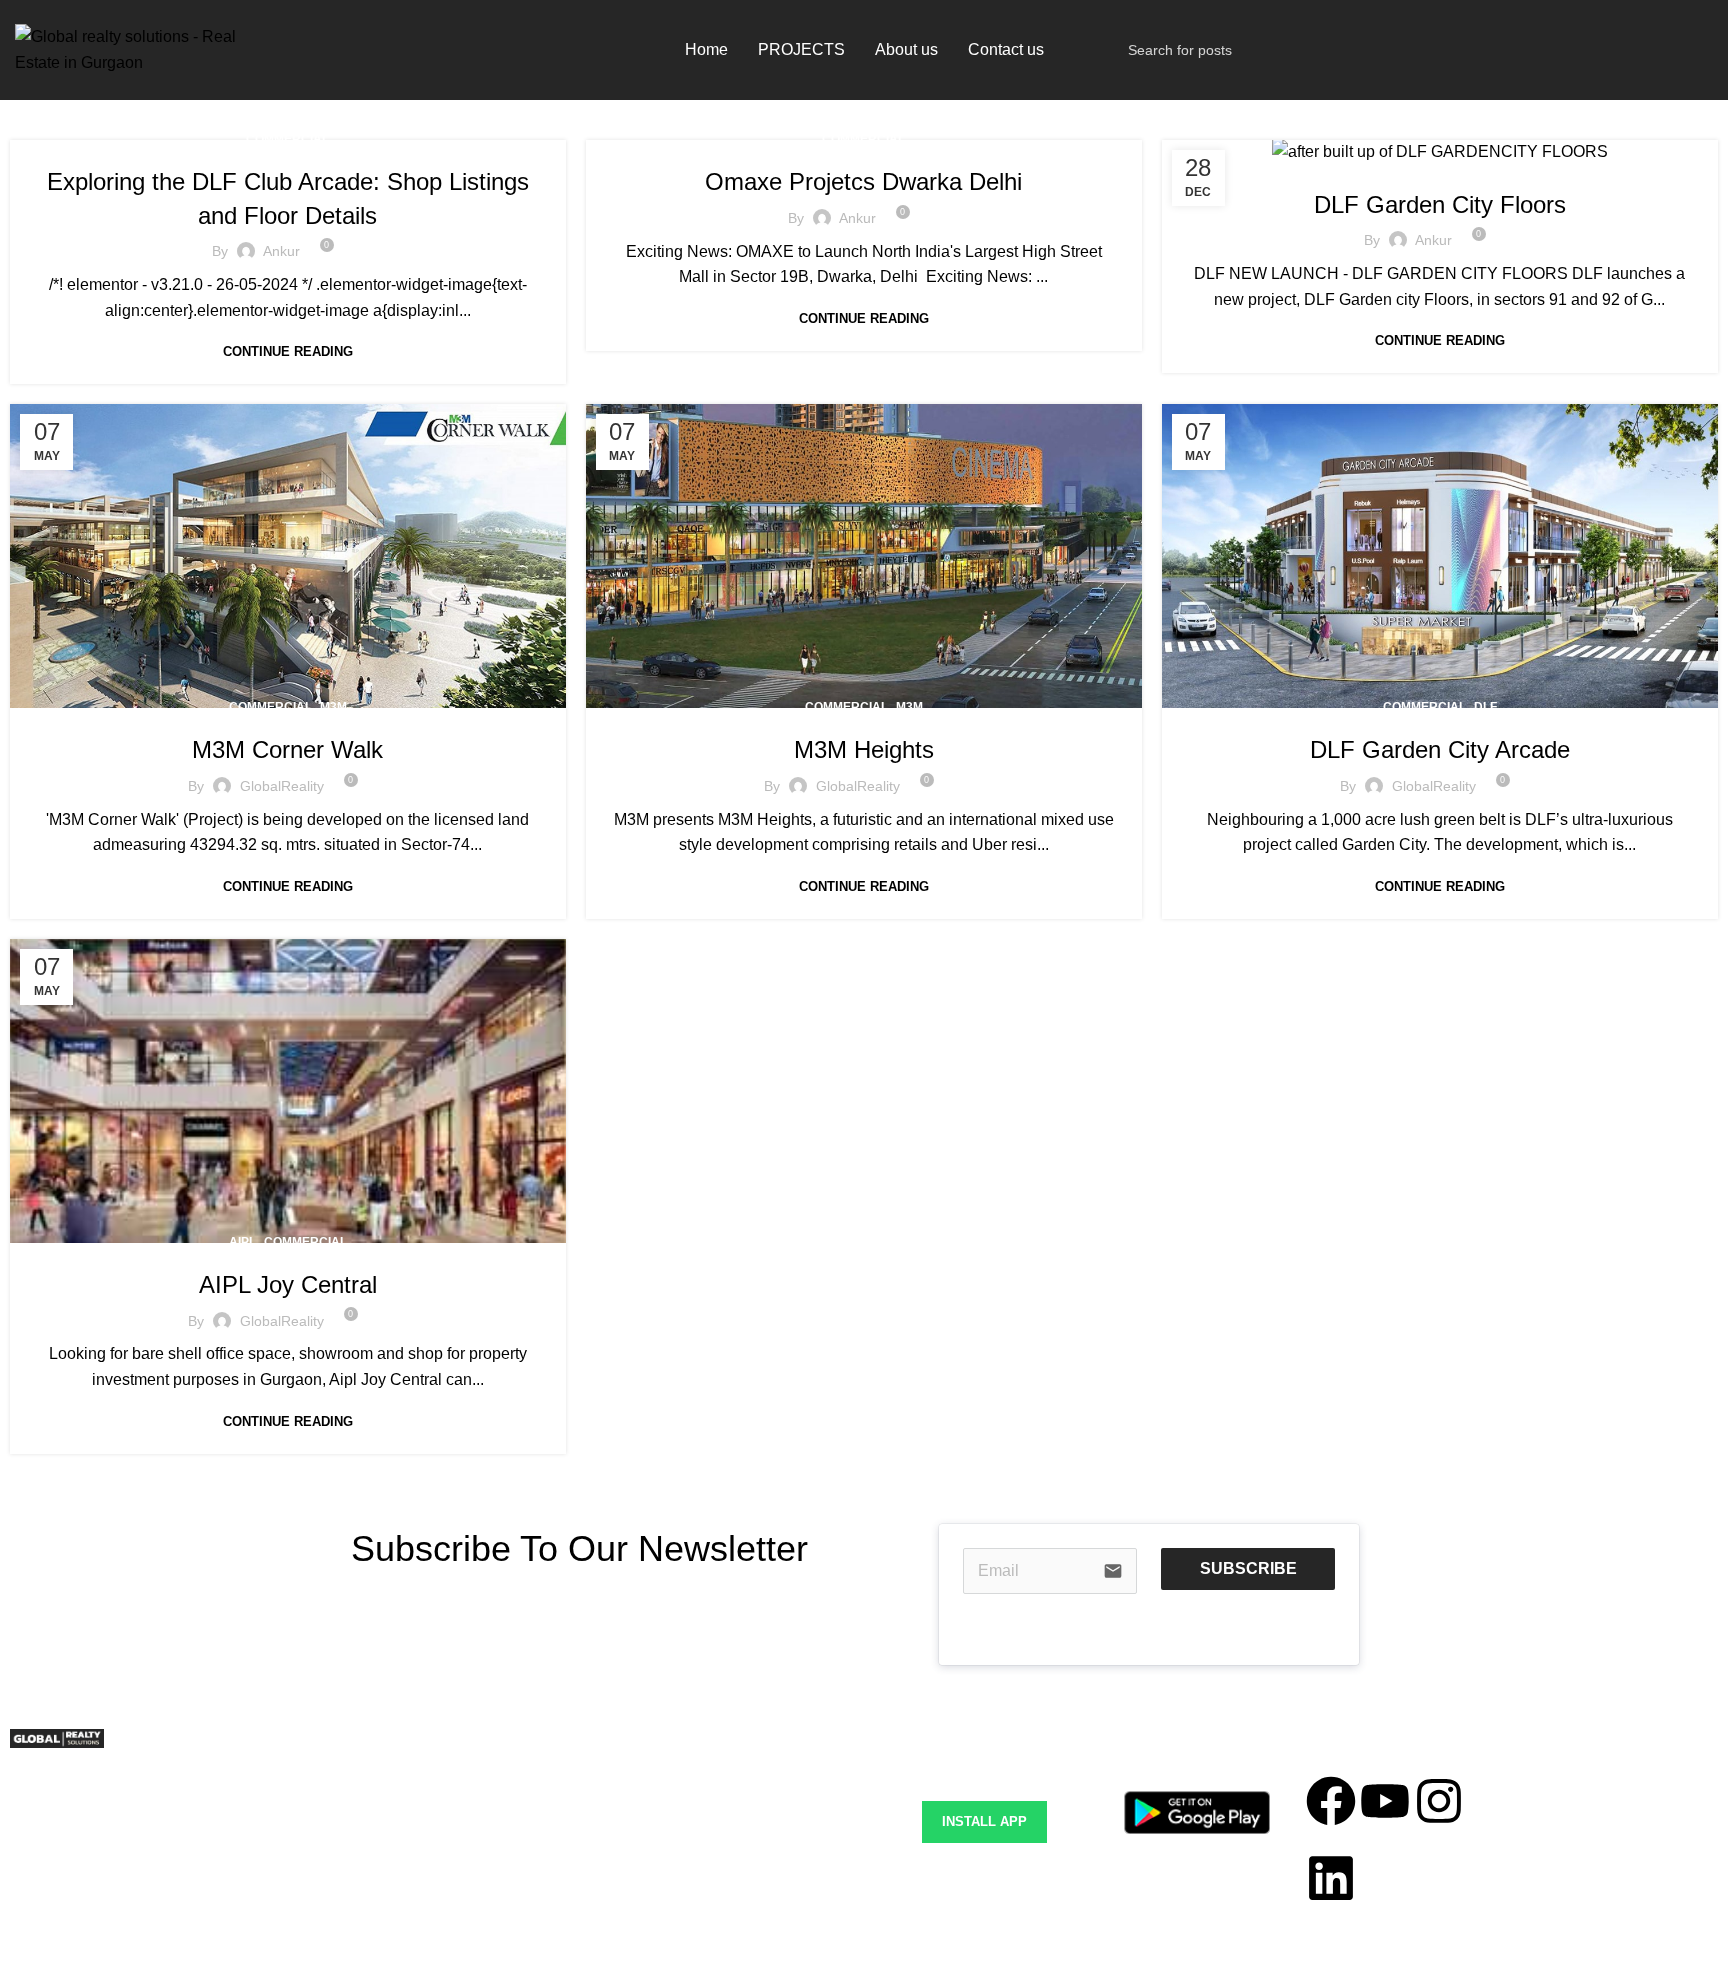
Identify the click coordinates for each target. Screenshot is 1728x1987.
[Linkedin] (1331, 1878)
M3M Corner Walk (287, 749)
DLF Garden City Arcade (1440, 749)
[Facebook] (1331, 1801)
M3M (333, 707)
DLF (1485, 162)
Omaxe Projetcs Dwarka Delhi (863, 181)
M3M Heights (864, 749)
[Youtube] (1385, 1801)
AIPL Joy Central (288, 1284)
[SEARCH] (1690, 50)
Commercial (287, 139)
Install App (984, 1821)
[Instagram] (1439, 1801)
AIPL (242, 1242)
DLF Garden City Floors (1440, 204)
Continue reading (288, 351)
